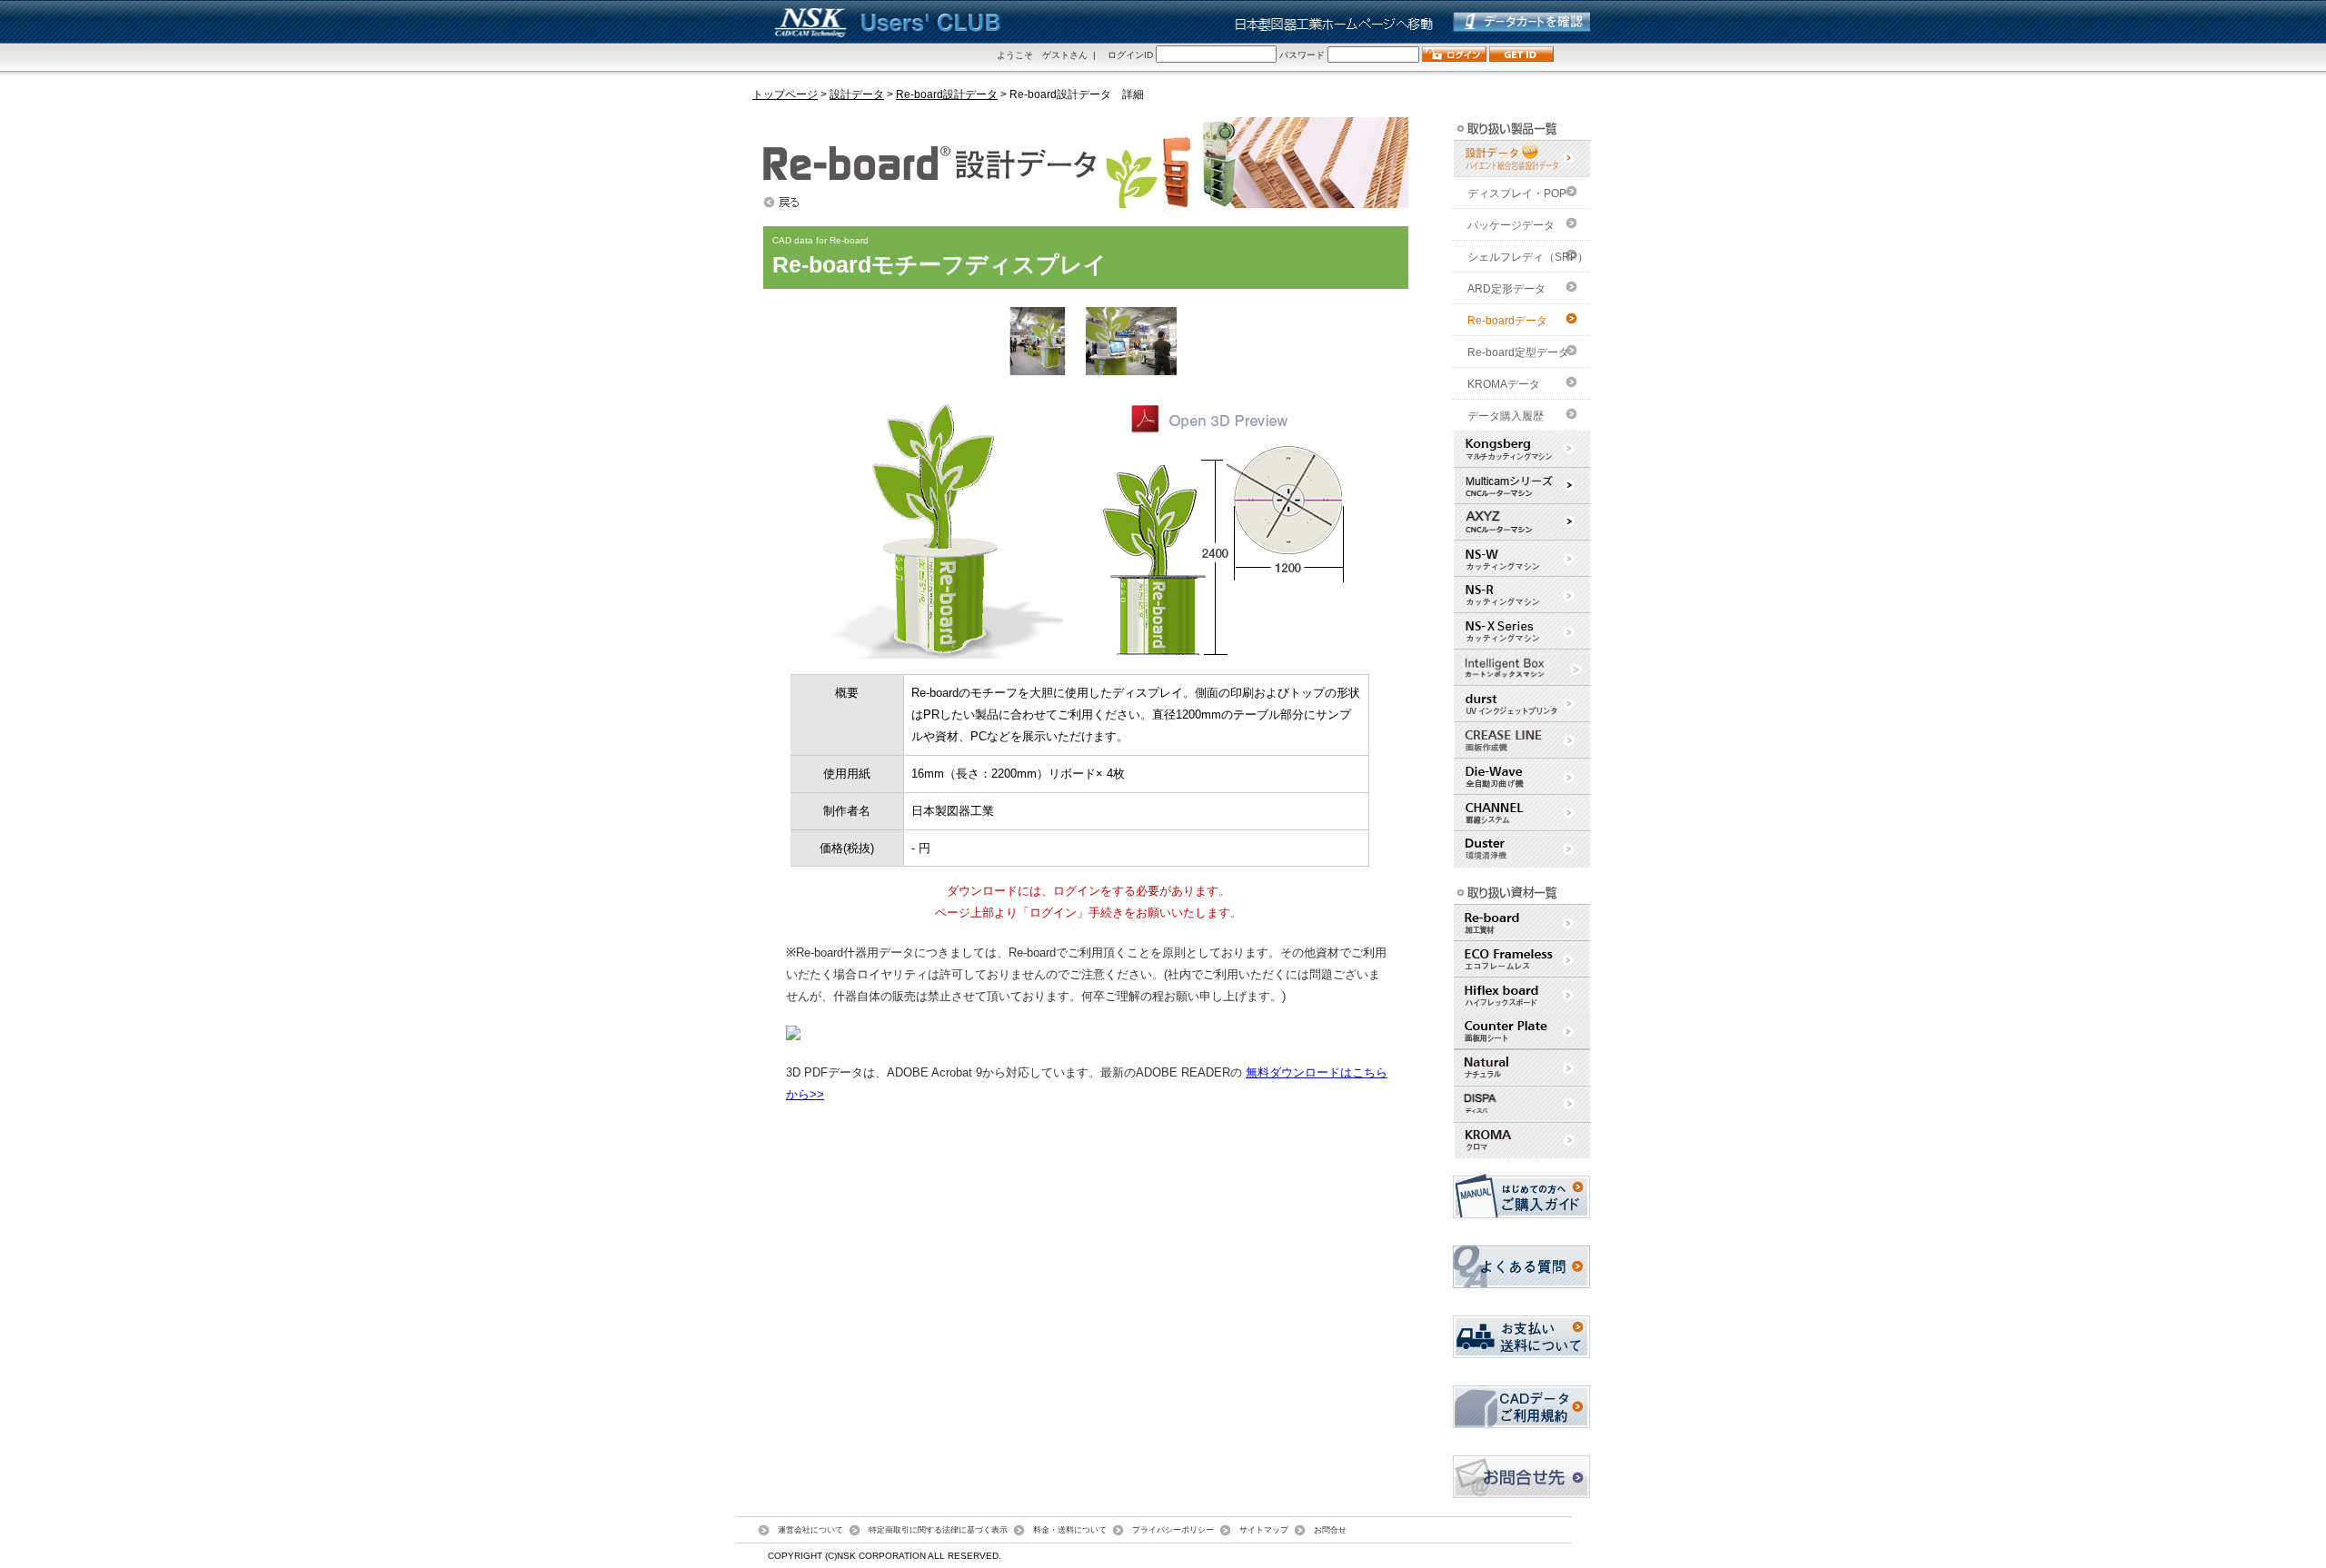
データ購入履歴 (1506, 416)
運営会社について (810, 1529)
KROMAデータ (1504, 384)
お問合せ (1330, 1529)
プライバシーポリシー (1173, 1529)
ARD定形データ (1506, 289)
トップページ (785, 94)
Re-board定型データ (1518, 352)
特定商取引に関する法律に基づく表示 (938, 1529)
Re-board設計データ (947, 94)
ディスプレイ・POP (1517, 194)
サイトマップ (1264, 1529)
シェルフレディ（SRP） (1528, 257)
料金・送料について (1070, 1529)
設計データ (857, 94)
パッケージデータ (1511, 225)
